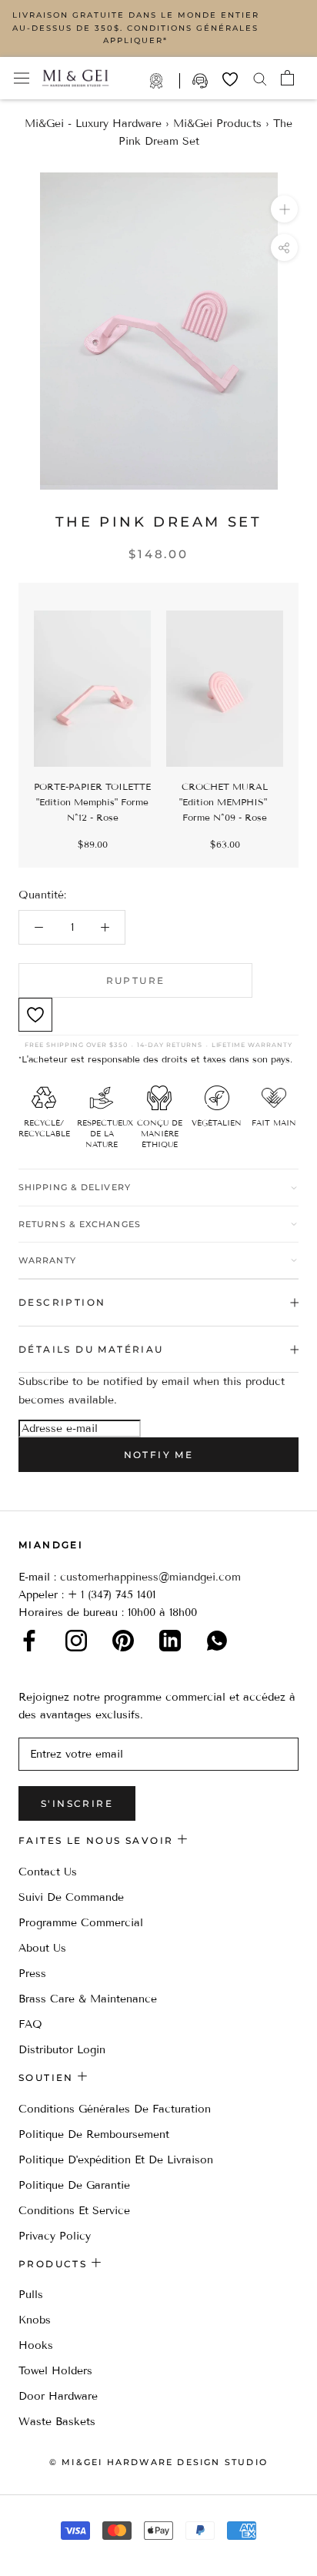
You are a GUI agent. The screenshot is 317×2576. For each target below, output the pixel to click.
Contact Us (48, 1872)
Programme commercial (81, 1923)
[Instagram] (76, 1641)
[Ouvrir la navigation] (22, 78)
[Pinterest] (123, 1641)
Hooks (36, 2345)
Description (62, 1302)
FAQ (30, 2024)
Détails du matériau (91, 1349)
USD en (64, 2552)
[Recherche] (260, 78)
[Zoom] (284, 209)
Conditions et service (74, 2211)
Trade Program (164, 81)
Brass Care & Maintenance (88, 1999)
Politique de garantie (74, 2185)
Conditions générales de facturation (115, 2109)
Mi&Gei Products (217, 124)
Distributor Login (62, 2050)
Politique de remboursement (94, 2134)
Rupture (136, 980)
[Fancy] (217, 1641)
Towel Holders (55, 2371)
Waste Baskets (57, 2422)
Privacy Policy (55, 2236)
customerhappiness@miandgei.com (150, 1577)
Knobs (35, 2320)
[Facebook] (29, 1641)
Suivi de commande (71, 1897)
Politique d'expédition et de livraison (116, 2160)
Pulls (31, 2295)
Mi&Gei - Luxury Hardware (93, 124)
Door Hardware (58, 2396)
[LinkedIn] (170, 1641)
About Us (42, 1948)
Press (32, 1974)
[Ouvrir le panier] (287, 78)
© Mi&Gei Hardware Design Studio (158, 2462)
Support (202, 81)
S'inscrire (77, 1803)
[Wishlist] (230, 79)
